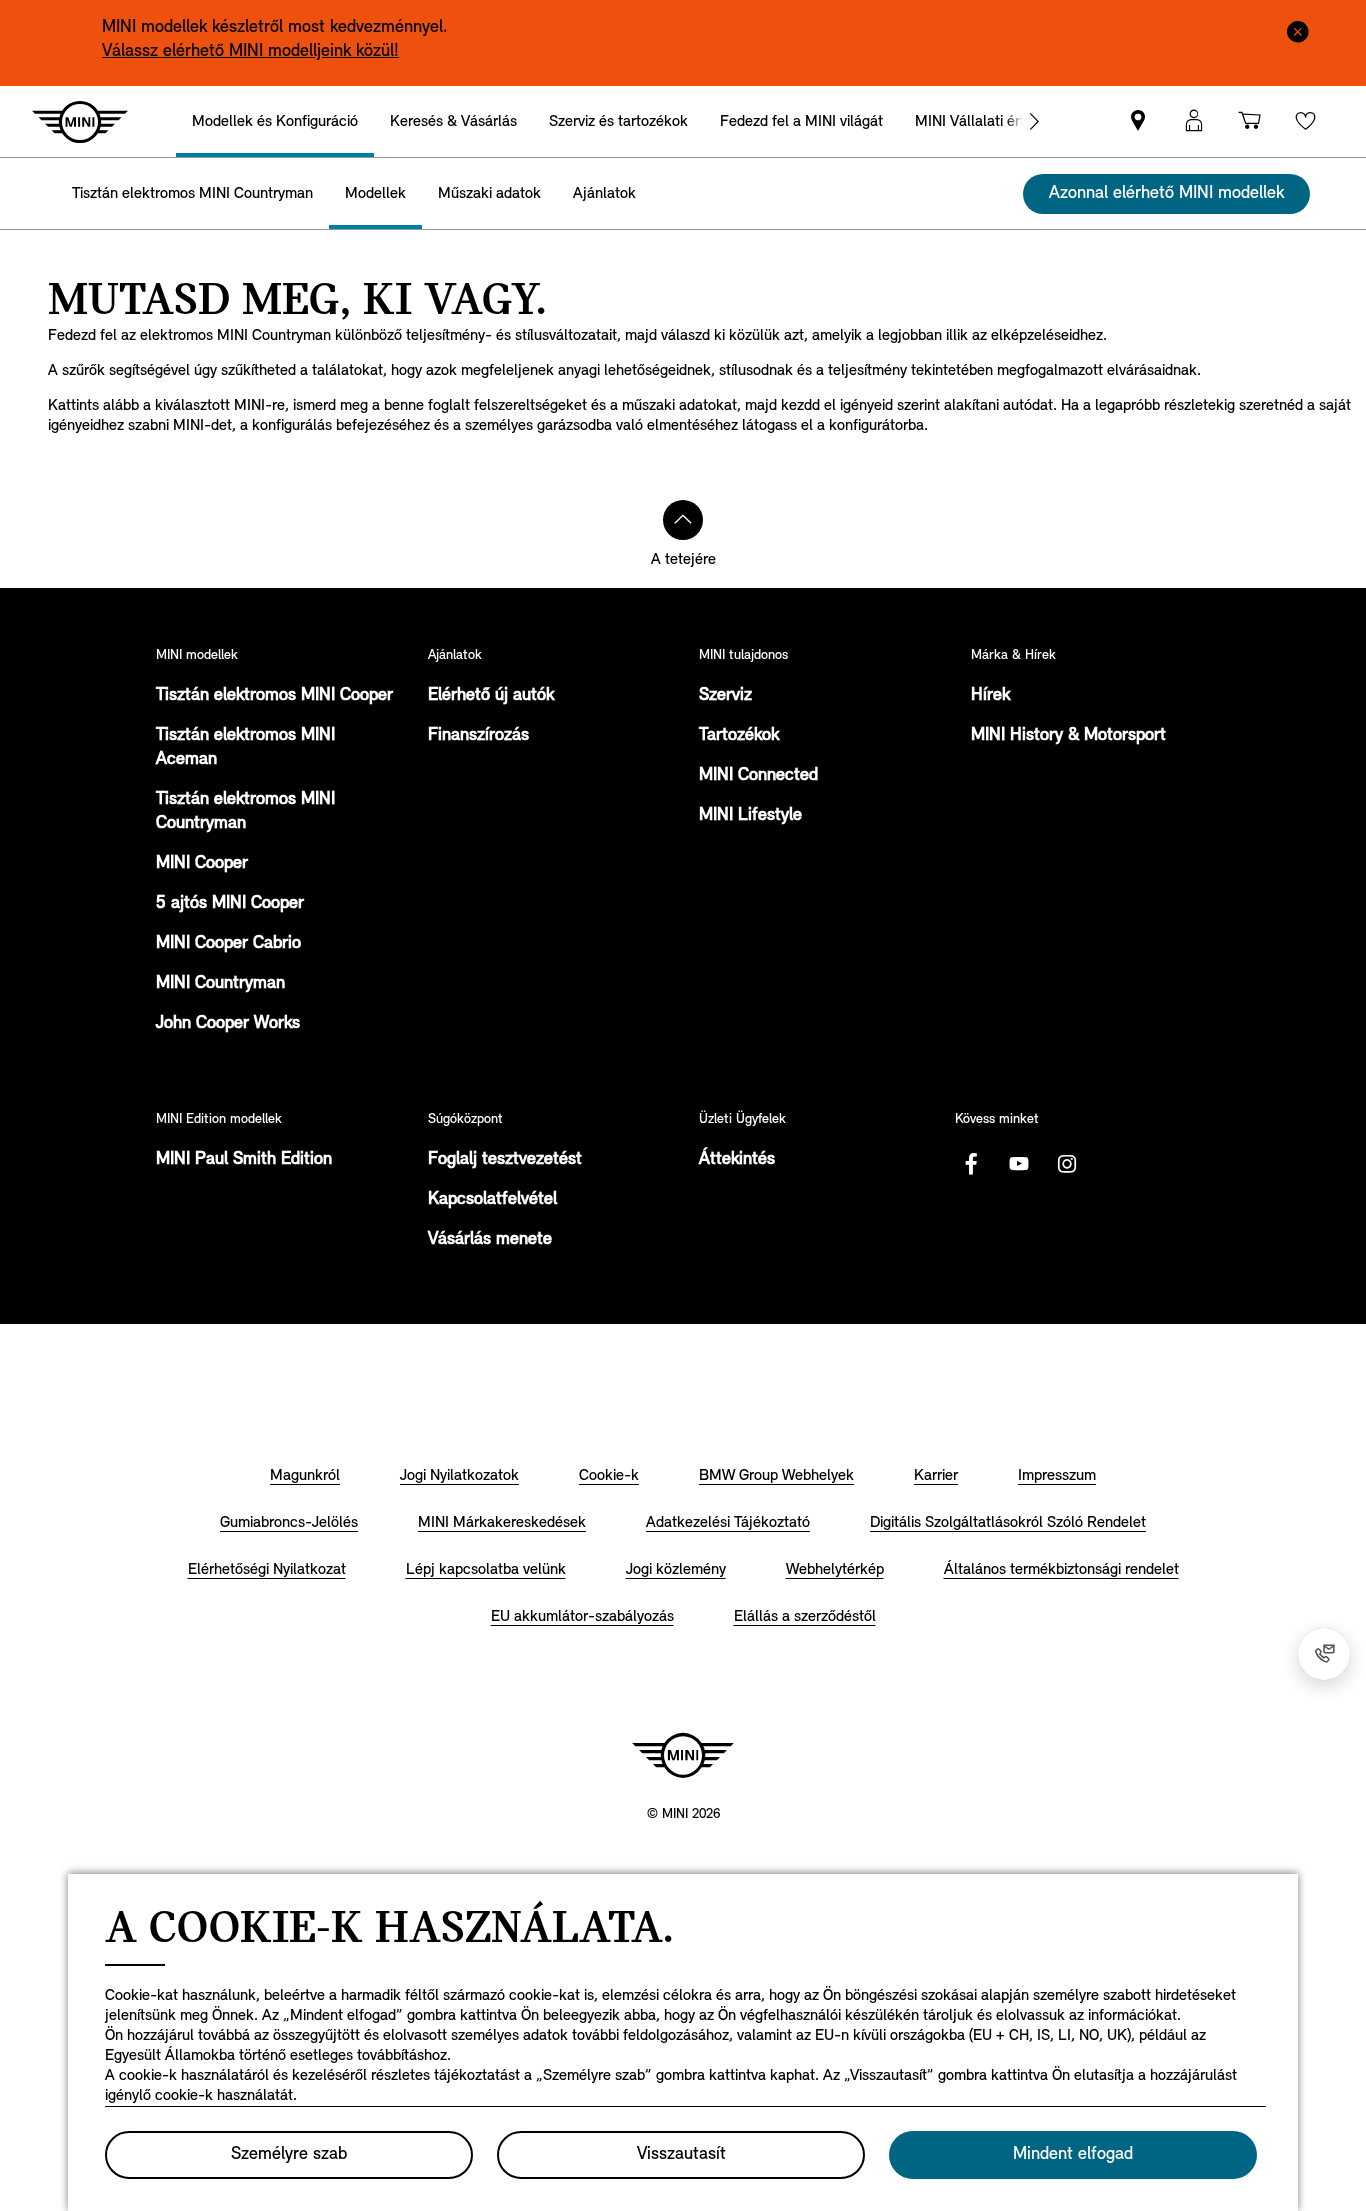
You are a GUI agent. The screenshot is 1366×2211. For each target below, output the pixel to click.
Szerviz (725, 696)
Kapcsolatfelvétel (492, 1200)
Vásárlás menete (490, 1240)
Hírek (990, 696)
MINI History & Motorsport (1068, 736)
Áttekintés (737, 1160)
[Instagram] (1067, 1164)
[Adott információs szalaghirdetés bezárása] (1298, 30)
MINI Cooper (202, 864)
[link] (1138, 121)
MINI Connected (758, 776)
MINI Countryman (220, 984)
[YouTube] (1019, 1164)
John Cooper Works (228, 1024)
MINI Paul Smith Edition (244, 1160)
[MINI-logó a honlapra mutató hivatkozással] (683, 1755)
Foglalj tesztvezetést (505, 1160)
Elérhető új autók (491, 696)
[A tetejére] (683, 520)
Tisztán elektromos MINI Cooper (274, 696)
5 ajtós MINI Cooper (230, 904)
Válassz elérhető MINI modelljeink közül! (250, 52)
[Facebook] (971, 1164)
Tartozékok (739, 736)
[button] (1194, 121)
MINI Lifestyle (750, 816)
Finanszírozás (478, 736)
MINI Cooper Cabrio (228, 944)
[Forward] (1034, 121)
